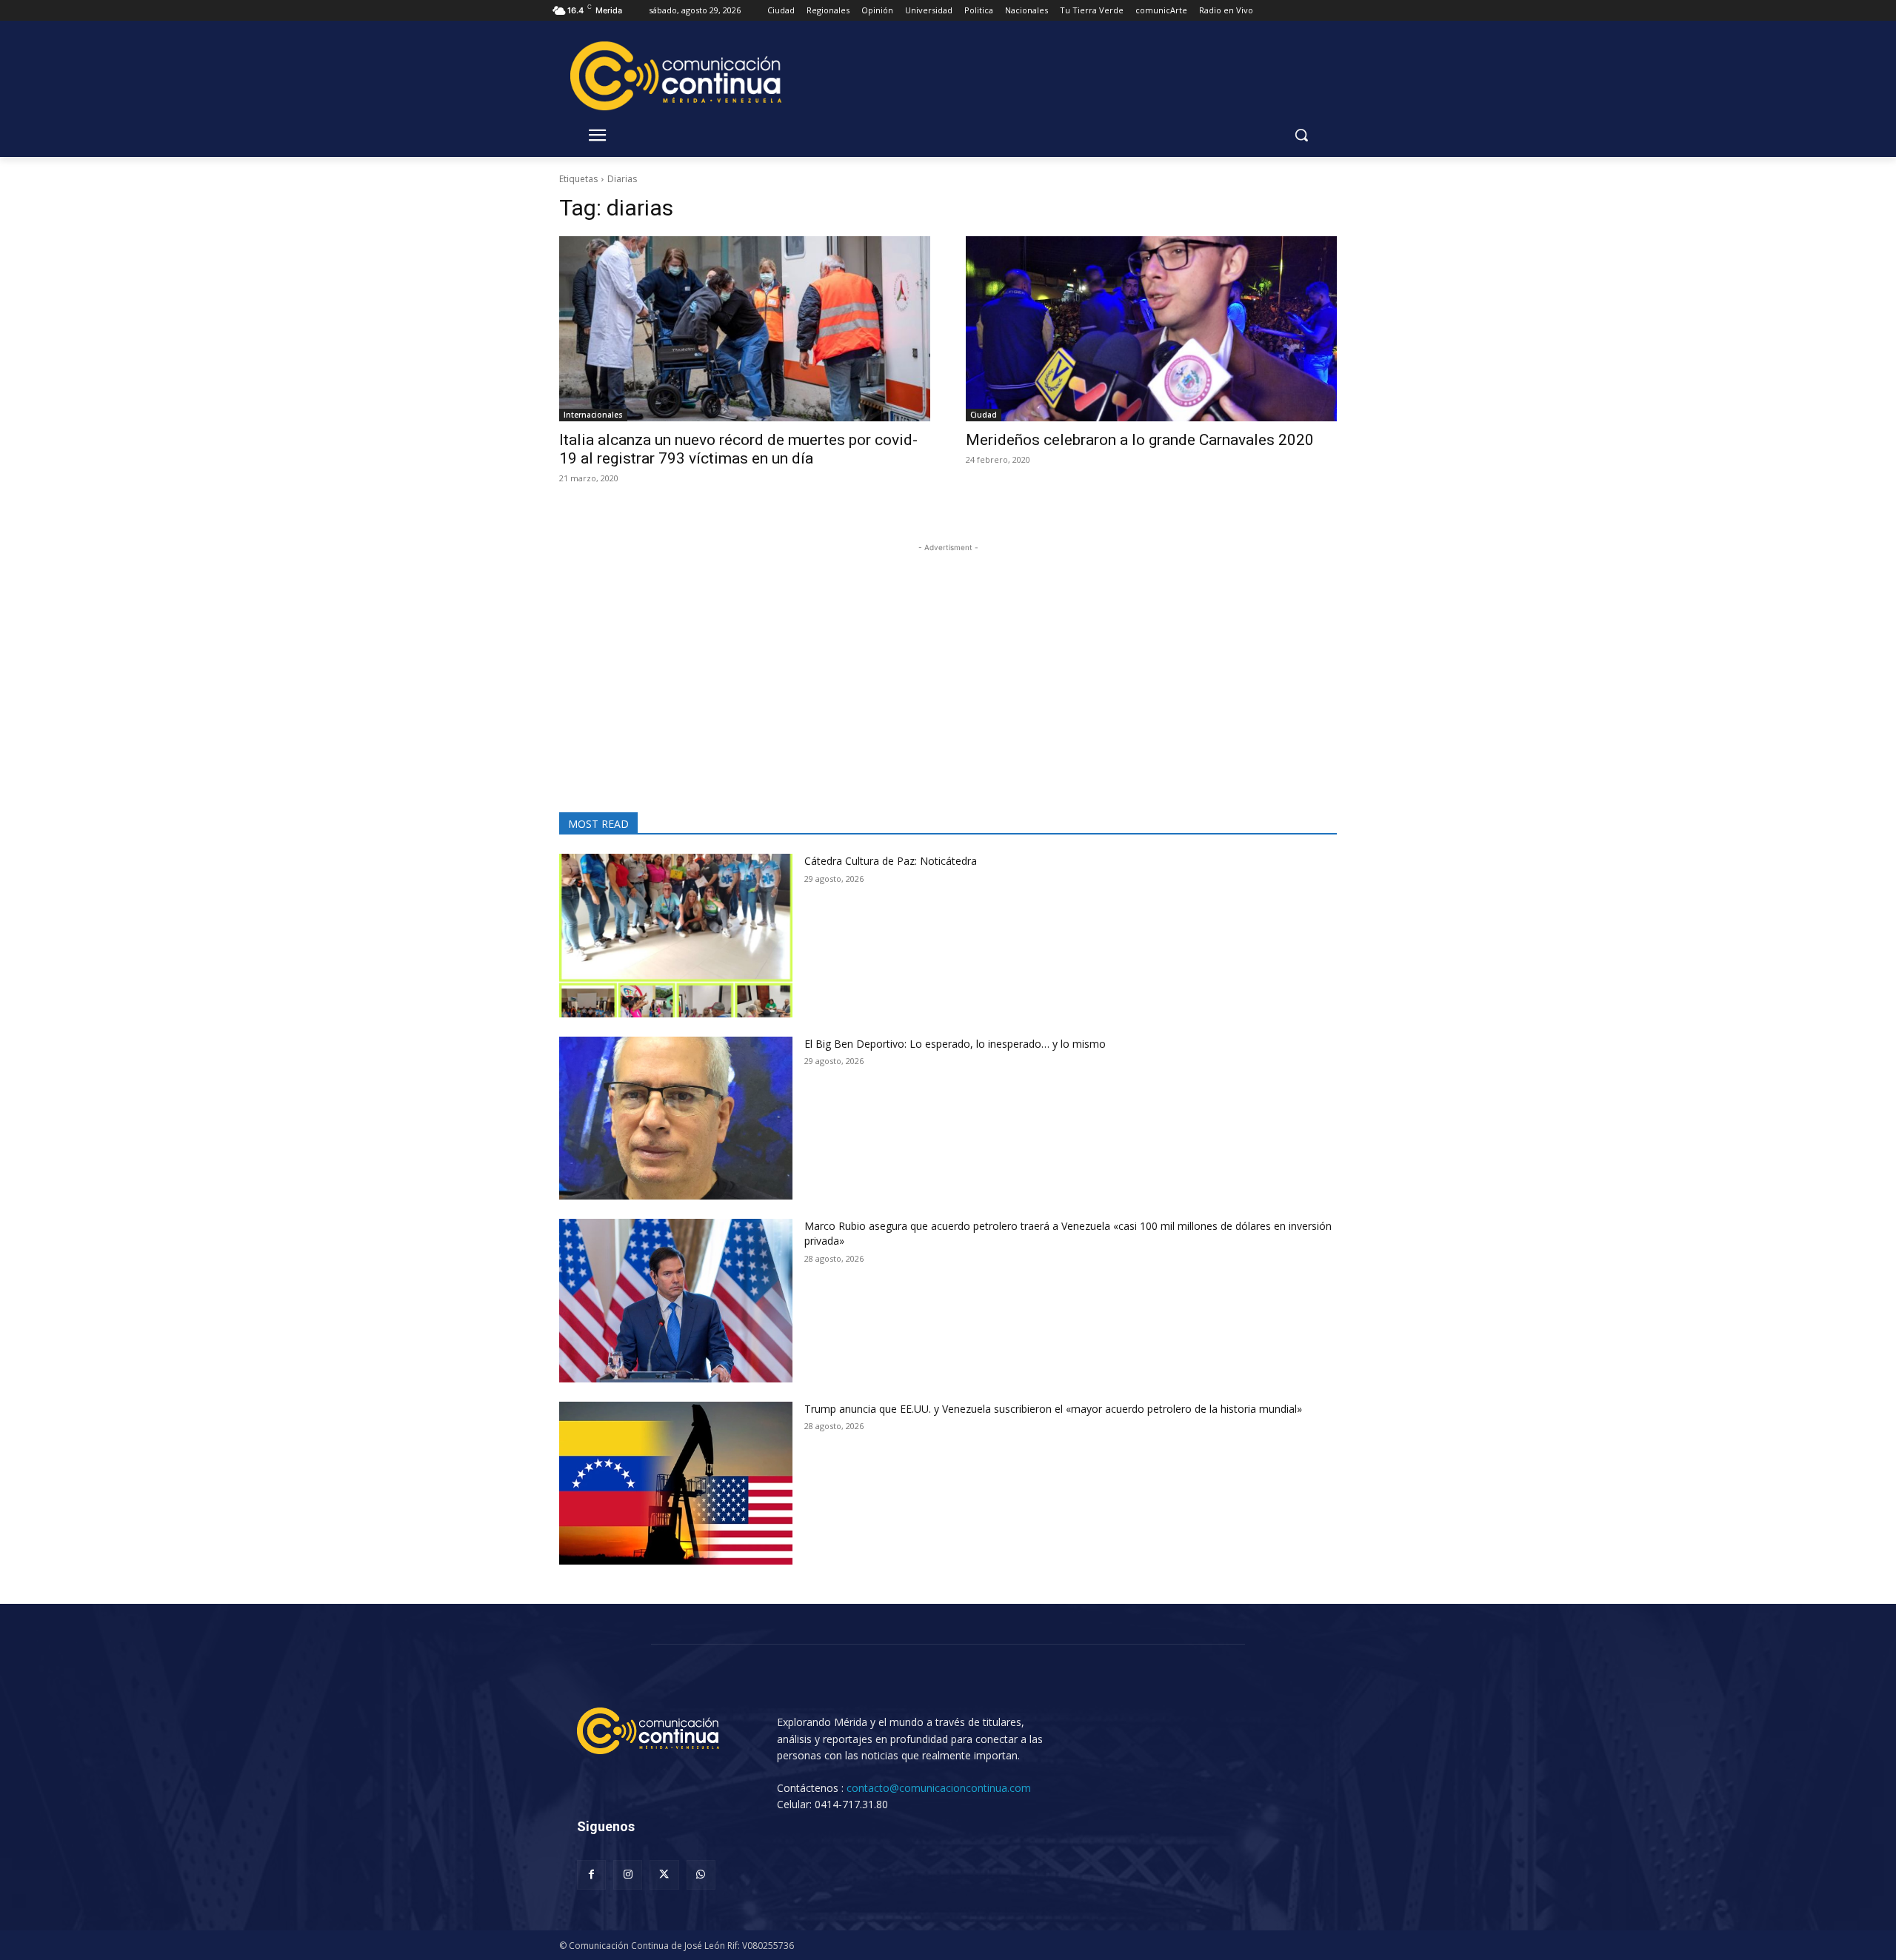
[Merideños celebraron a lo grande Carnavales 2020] (1151, 329)
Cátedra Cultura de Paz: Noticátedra (891, 861)
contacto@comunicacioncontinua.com (939, 1788)
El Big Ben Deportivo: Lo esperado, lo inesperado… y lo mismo (962, 1044)
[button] (1301, 135)
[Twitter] (664, 1874)
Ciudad (984, 415)
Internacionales (593, 415)
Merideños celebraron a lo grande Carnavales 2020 (1142, 440)
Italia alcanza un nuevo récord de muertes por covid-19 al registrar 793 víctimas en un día (738, 449)
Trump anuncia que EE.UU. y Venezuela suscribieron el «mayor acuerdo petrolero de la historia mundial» (1053, 1409)
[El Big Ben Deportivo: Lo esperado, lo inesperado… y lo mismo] (676, 1118)
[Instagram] (628, 1874)
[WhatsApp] (701, 1874)
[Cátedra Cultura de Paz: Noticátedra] (676, 936)
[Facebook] (591, 1874)
